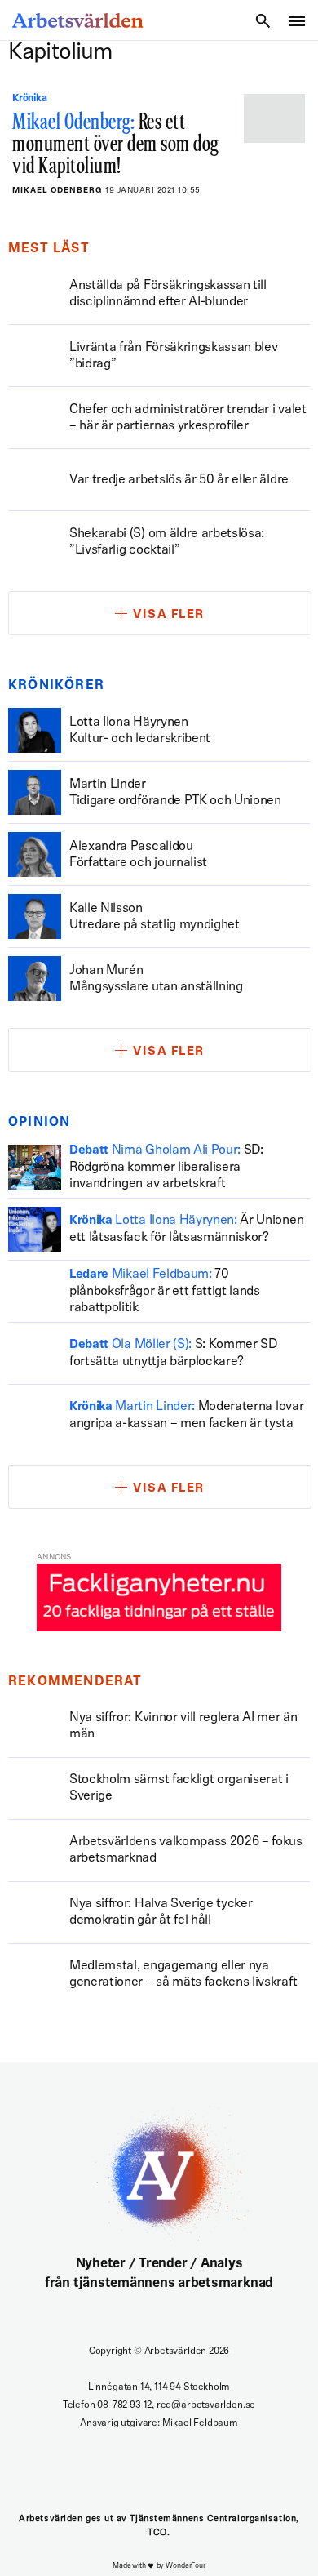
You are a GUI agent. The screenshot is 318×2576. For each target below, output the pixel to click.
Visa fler (169, 615)
